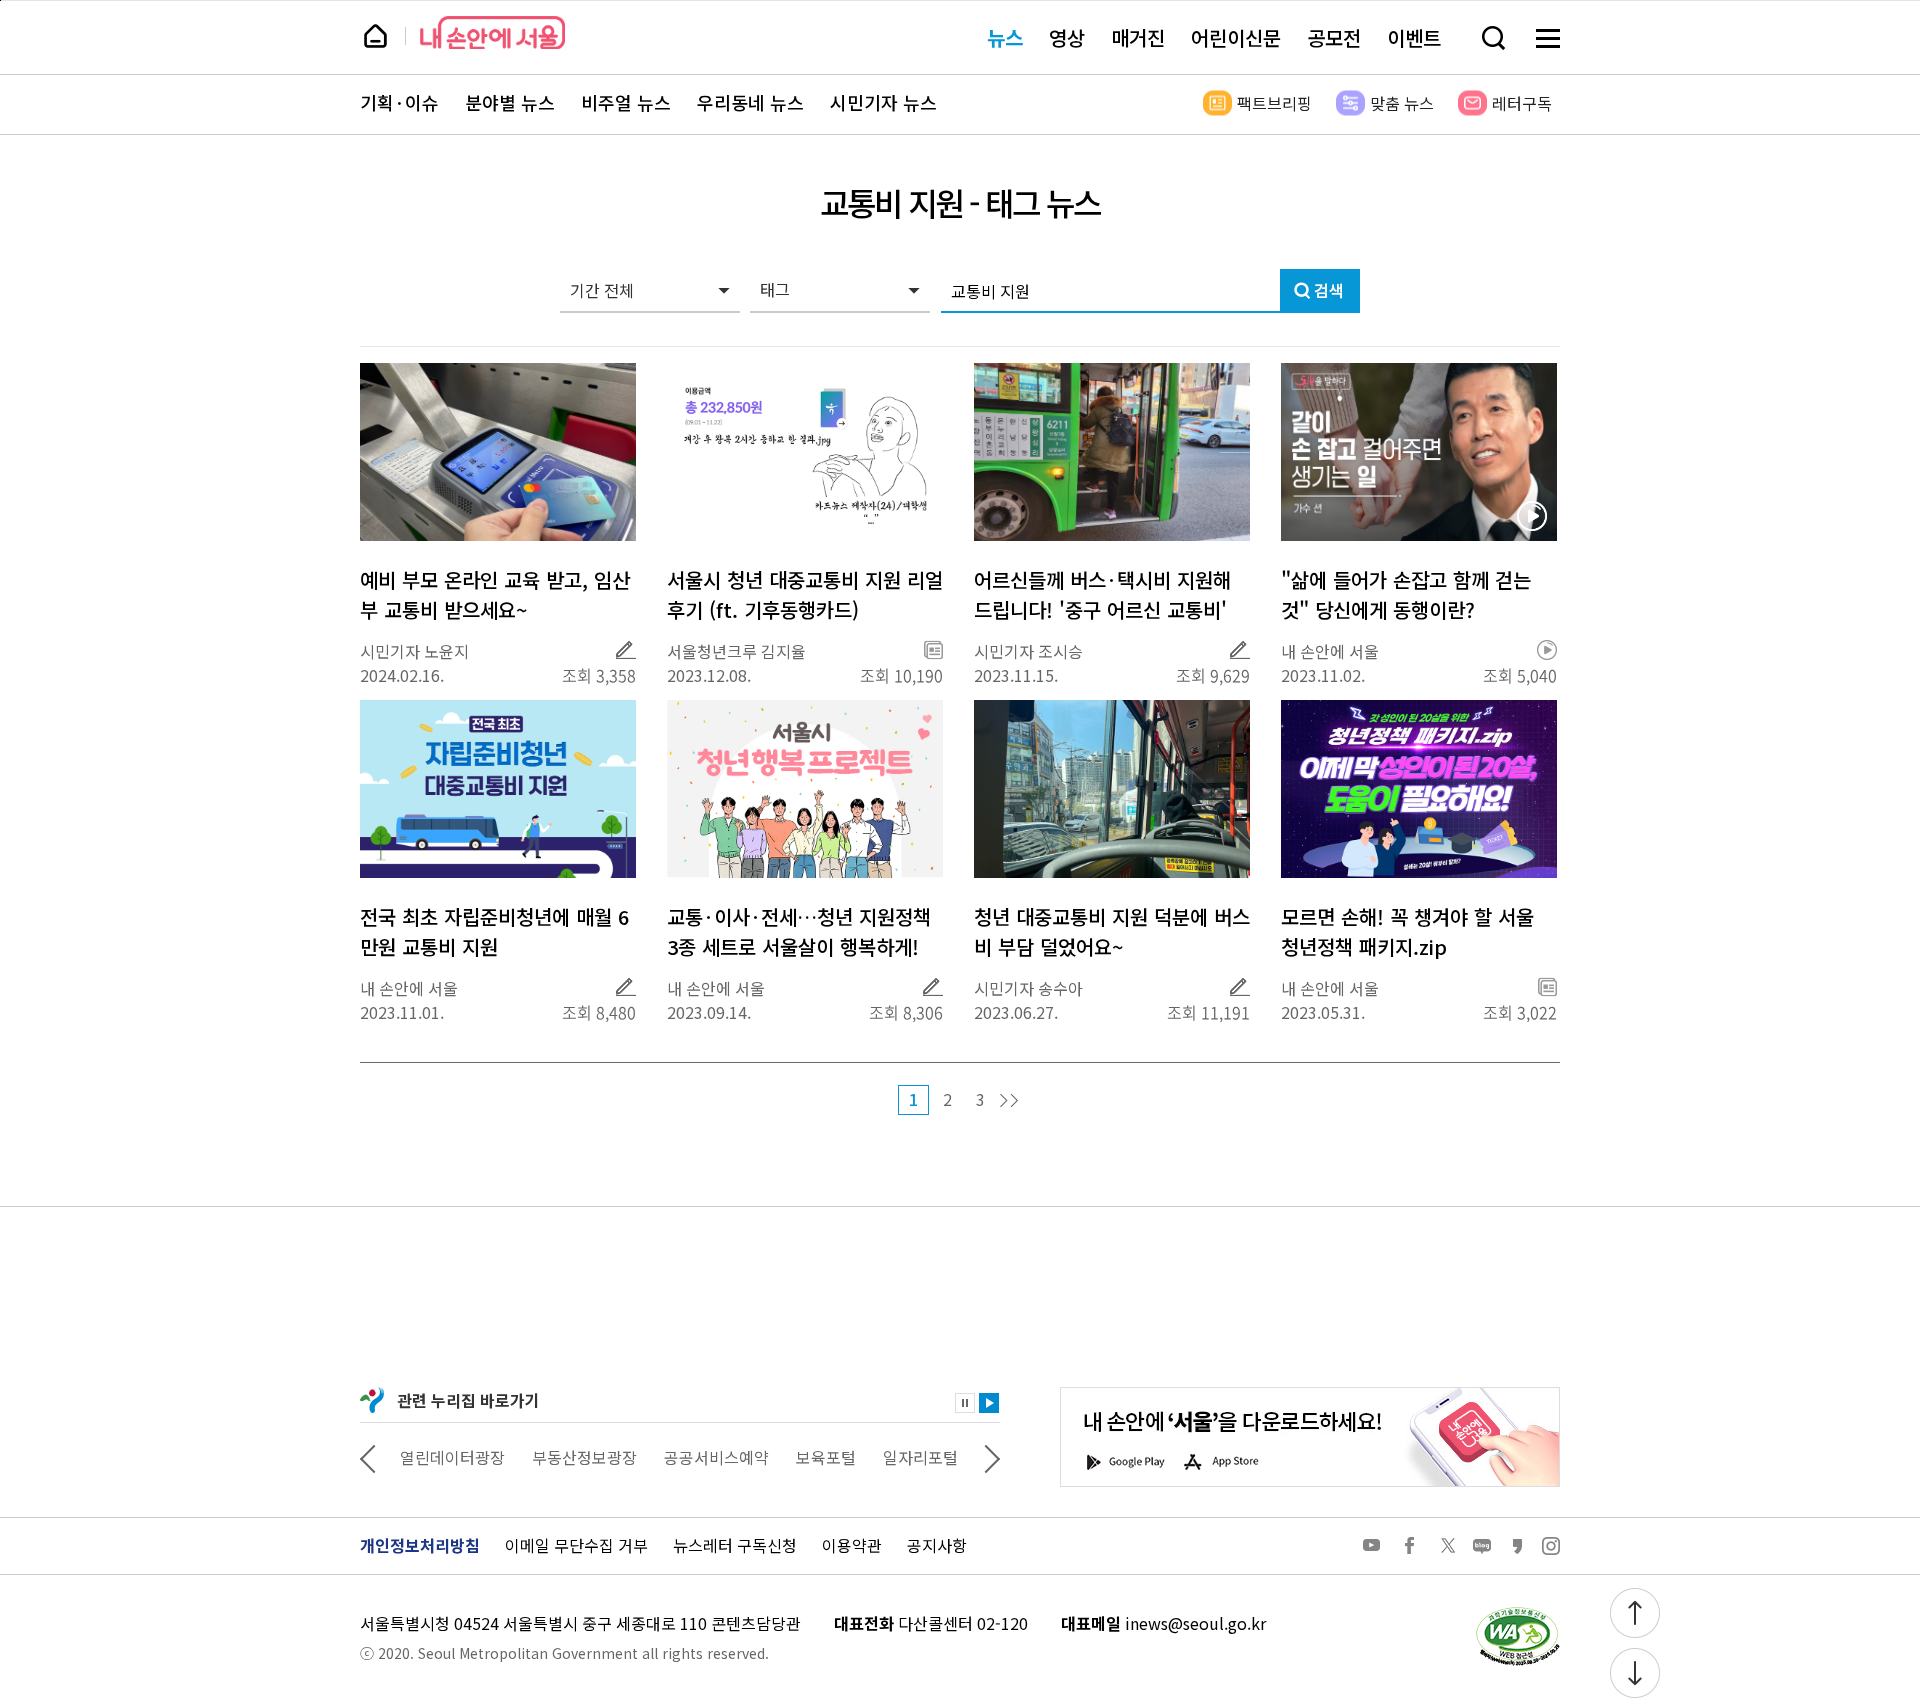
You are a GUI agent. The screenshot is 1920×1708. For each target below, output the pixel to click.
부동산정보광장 (584, 1457)
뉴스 (1005, 37)
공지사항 (937, 1545)
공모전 (1334, 37)
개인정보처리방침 (420, 1545)
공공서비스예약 (716, 1457)
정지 (965, 1403)
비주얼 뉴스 (626, 103)
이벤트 (1414, 37)
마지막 (1009, 1101)
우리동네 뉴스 (750, 103)
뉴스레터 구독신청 (735, 1545)
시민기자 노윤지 (414, 651)
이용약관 (852, 1545)
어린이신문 (1236, 37)
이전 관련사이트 (368, 1457)
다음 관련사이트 (992, 1457)
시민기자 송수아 (1028, 988)
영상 (1067, 37)
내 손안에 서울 (492, 32)
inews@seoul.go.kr (1195, 1623)
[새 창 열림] (1517, 1612)
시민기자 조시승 (1028, 651)
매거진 (1138, 37)
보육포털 (826, 1457)
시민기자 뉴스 (883, 103)
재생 (989, 1403)
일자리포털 (920, 1457)
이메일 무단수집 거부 (576, 1545)
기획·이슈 (399, 103)
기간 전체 (602, 290)
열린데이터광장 (452, 1457)
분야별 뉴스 (510, 103)
